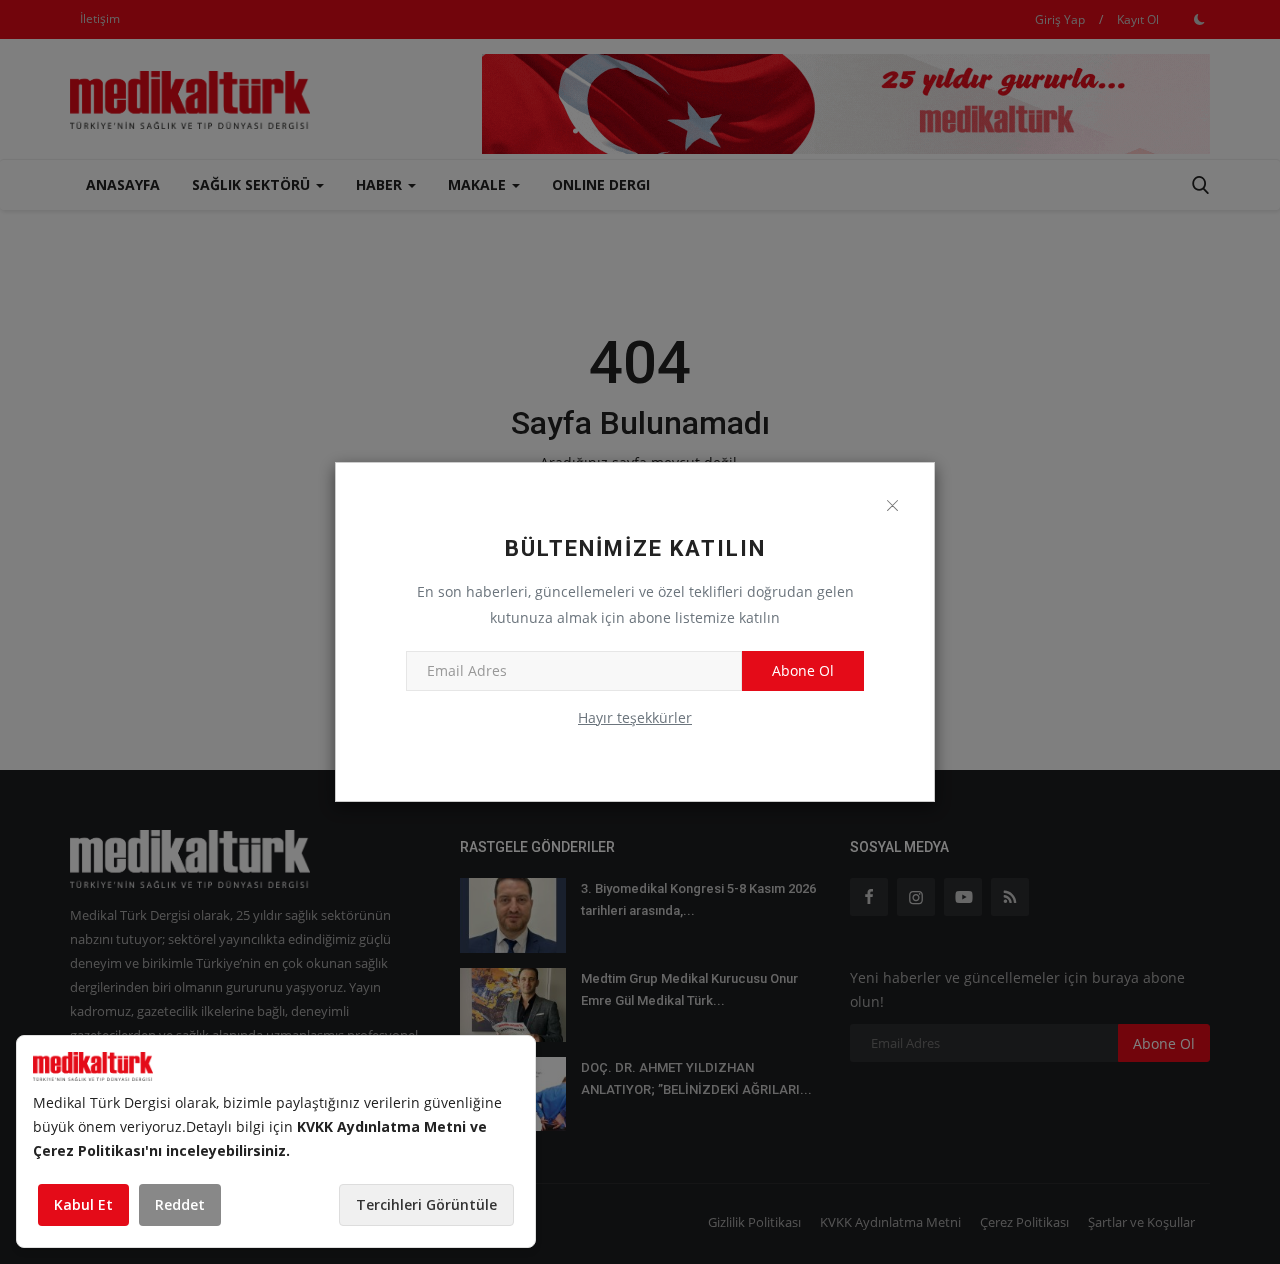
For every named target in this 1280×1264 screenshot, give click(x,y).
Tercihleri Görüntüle (426, 1204)
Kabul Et (83, 1204)
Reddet (180, 1204)
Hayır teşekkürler (635, 717)
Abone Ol (803, 670)
